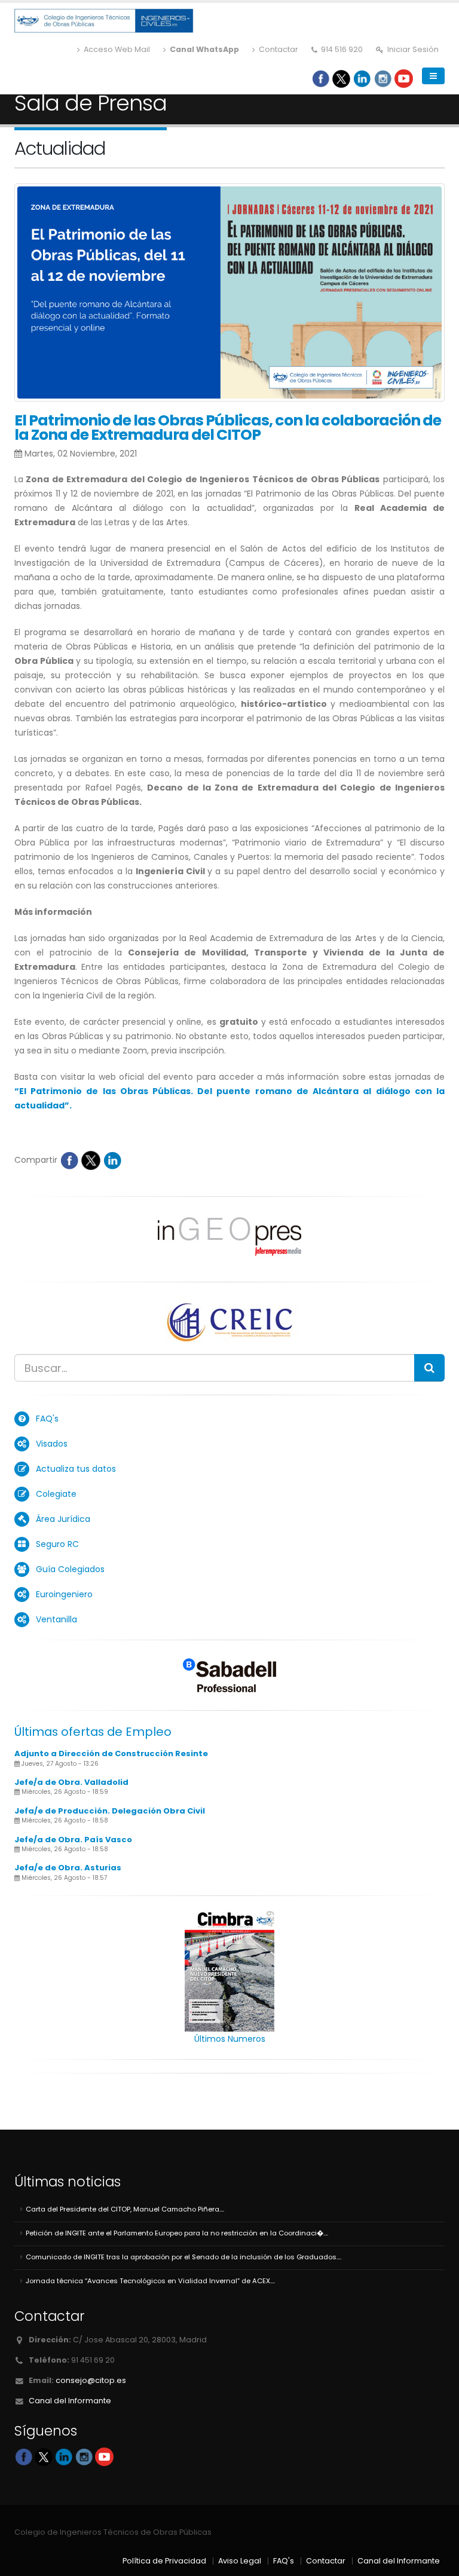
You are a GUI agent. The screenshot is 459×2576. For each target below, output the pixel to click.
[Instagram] (383, 78)
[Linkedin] (362, 78)
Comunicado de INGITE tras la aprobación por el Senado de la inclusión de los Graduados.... (183, 2257)
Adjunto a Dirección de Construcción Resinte (111, 1753)
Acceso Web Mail (116, 49)
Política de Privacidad (164, 2561)
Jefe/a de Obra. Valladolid (71, 1782)
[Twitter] (341, 78)
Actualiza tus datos (76, 1469)
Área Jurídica (63, 1519)
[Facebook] (321, 78)
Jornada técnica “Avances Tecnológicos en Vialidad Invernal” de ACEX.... (150, 2281)
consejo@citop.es (91, 2380)
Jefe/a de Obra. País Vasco (73, 1840)
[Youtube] (404, 78)
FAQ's (47, 1419)
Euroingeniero (64, 1594)
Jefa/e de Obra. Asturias (68, 1868)
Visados (52, 1444)
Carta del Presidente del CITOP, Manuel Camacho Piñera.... (125, 2209)
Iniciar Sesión (412, 49)
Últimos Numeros (230, 2039)
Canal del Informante (70, 2401)
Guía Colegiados (70, 1569)
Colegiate (56, 1494)
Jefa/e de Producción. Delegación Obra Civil (110, 1811)
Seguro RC (57, 1544)
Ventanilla (56, 1619)
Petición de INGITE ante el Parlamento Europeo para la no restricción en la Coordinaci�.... (177, 2233)
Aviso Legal (240, 2561)
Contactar (278, 49)
